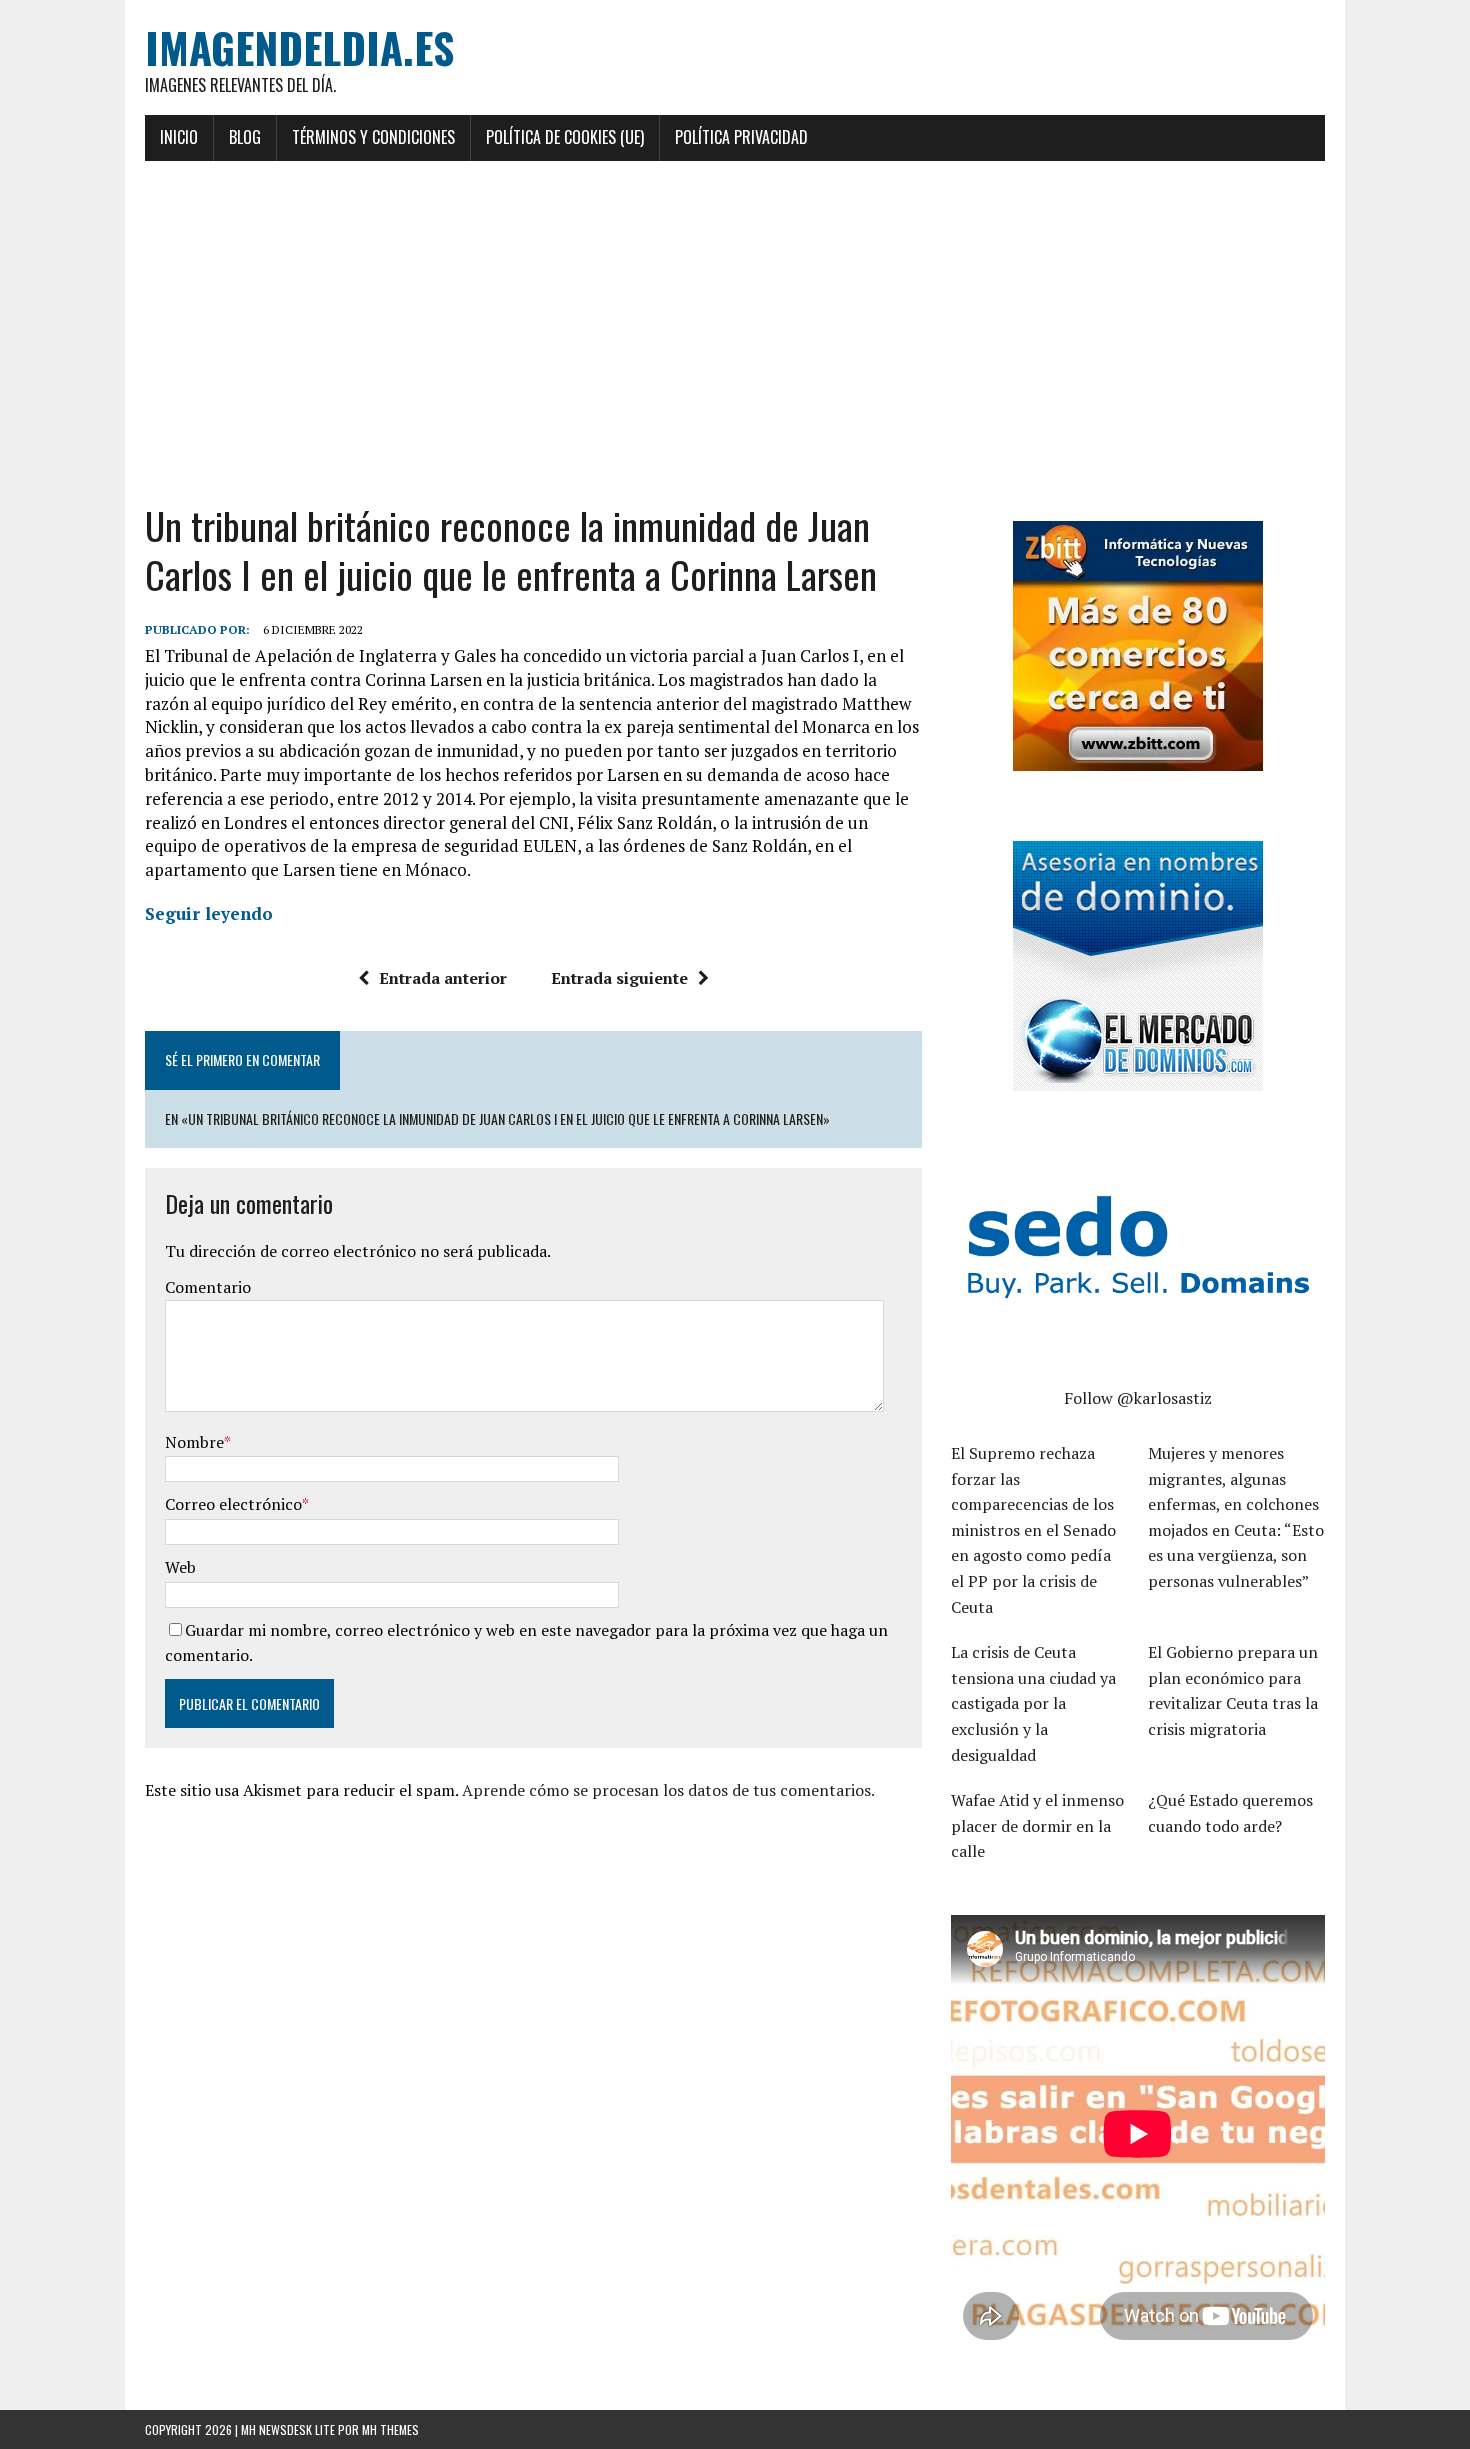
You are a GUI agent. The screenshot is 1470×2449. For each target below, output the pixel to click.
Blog (245, 137)
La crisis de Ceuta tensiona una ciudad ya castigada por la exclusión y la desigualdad (1033, 1703)
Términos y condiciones (373, 137)
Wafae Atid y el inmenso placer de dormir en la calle (1037, 1825)
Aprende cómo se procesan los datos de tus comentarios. (668, 1790)
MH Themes (390, 2429)
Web (180, 1567)
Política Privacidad (741, 137)
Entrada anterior (443, 978)
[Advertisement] (735, 331)
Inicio (179, 137)
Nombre (194, 1442)
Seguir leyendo (209, 913)
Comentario (208, 1287)
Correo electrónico (233, 1504)
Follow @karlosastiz (1138, 1398)
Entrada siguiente (619, 978)
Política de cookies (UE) (565, 137)
